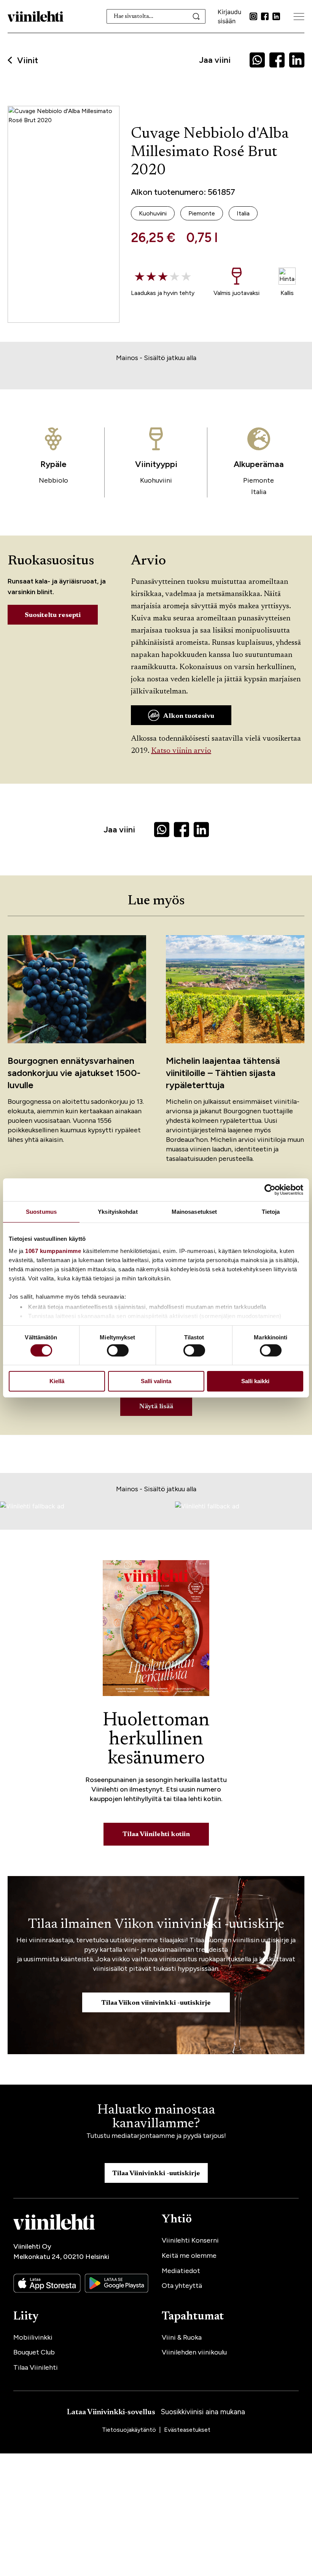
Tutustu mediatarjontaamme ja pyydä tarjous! (156, 2136)
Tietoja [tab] (271, 1212)
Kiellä (57, 1381)
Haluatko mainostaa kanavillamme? (156, 2117)
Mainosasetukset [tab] (194, 1212)
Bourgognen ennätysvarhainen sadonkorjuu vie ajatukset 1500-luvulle (74, 1073)
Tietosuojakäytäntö (130, 2430)
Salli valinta (156, 1381)
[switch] (118, 1350)
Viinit (28, 61)
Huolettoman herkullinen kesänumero (156, 1740)
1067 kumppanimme (53, 1251)
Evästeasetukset (187, 2430)
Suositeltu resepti (53, 615)
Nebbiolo (53, 480)
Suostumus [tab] (41, 1212)
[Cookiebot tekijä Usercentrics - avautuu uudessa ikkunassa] (270, 1190)
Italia (259, 492)
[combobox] (156, 16)
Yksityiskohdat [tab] (118, 1212)
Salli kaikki (255, 1381)
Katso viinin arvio (181, 751)
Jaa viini (215, 60)
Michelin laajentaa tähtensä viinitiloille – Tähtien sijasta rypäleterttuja (223, 1073)
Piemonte (259, 480)
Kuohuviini (156, 480)
